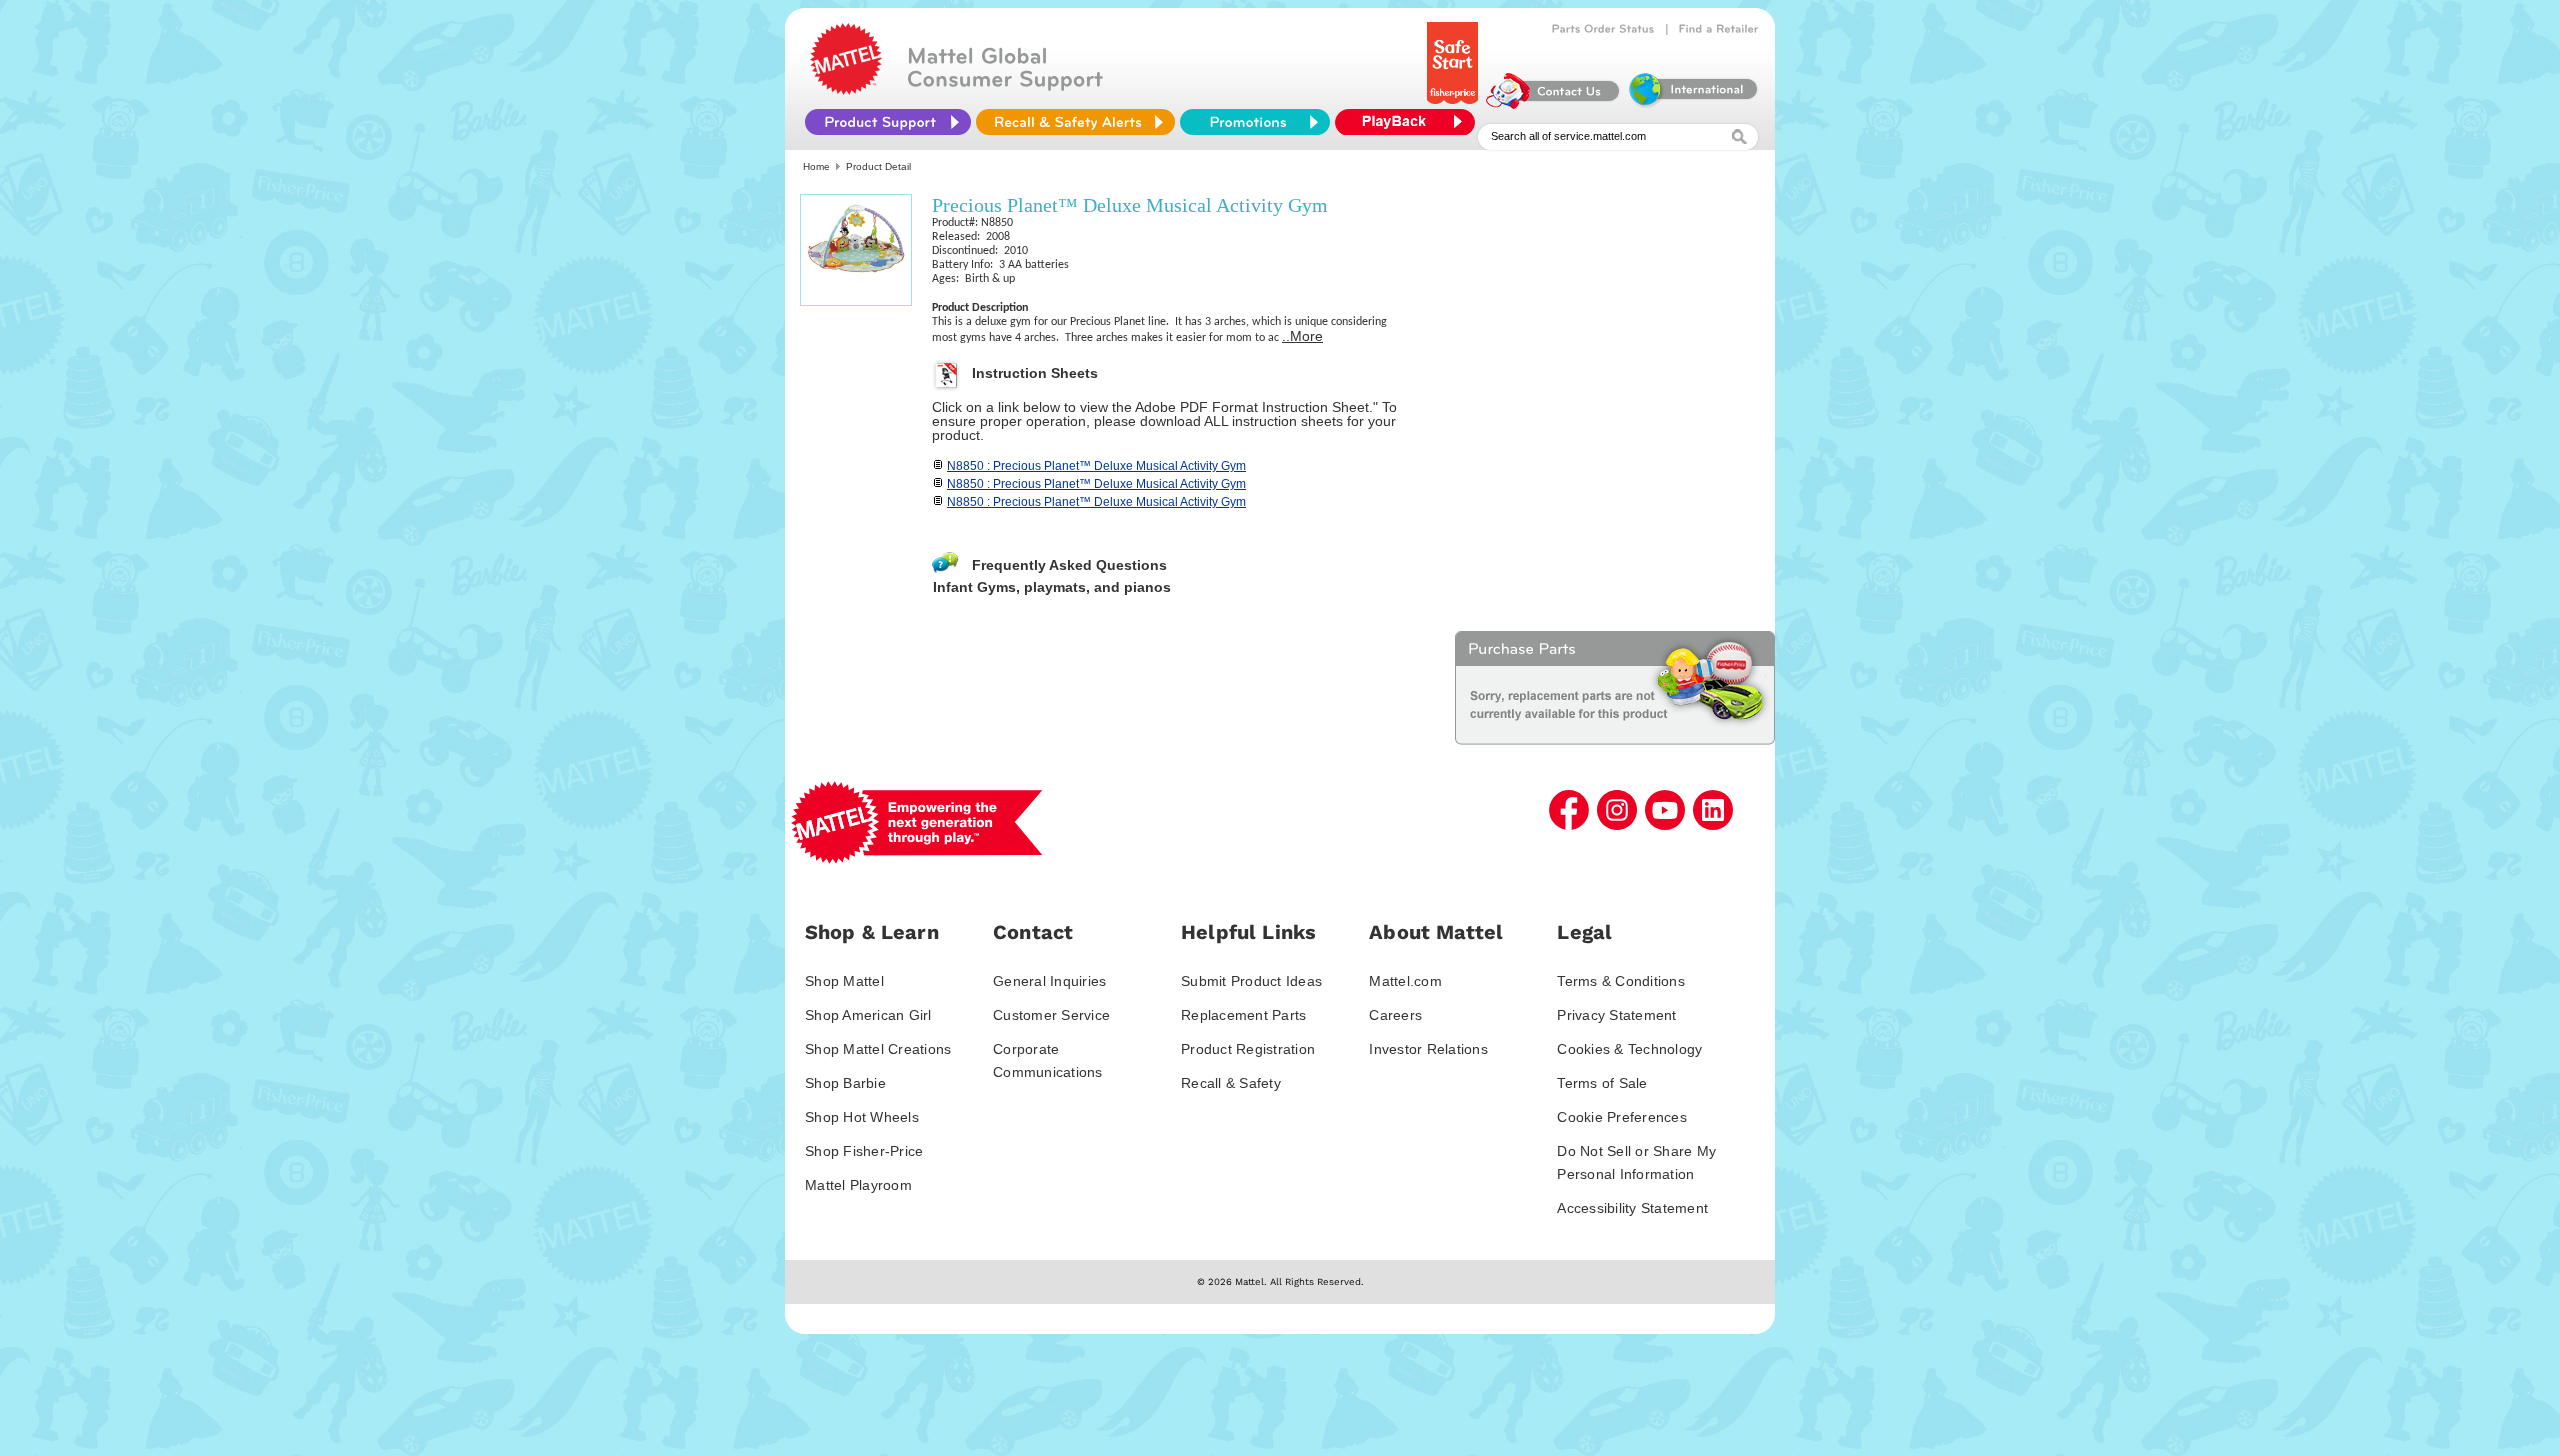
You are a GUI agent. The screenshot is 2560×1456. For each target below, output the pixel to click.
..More (1302, 336)
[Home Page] (846, 90)
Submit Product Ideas (1251, 981)
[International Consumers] (1692, 104)
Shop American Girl (868, 1015)
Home (816, 166)
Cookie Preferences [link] (1622, 1117)
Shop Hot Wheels (862, 1117)
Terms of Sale (1602, 1083)
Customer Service (1051, 1015)
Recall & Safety (1231, 1083)
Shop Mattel (844, 981)
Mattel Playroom (858, 1185)
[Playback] (1410, 122)
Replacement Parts (1243, 1015)
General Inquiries (1049, 981)
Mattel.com (1405, 981)
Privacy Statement (1616, 1015)
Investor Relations (1428, 1049)
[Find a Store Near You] (1719, 29)
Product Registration (1248, 1049)
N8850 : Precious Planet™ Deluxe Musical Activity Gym (1096, 466)
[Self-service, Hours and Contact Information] (1553, 104)
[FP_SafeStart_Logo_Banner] (1454, 104)
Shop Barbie (845, 1083)
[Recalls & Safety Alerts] (1075, 122)
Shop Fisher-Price (864, 1151)
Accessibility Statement (1632, 1208)
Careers (1395, 1015)
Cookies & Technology (1629, 1049)
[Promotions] (1255, 122)
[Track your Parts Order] (1603, 29)
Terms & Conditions (1621, 981)
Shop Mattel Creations (878, 1049)
